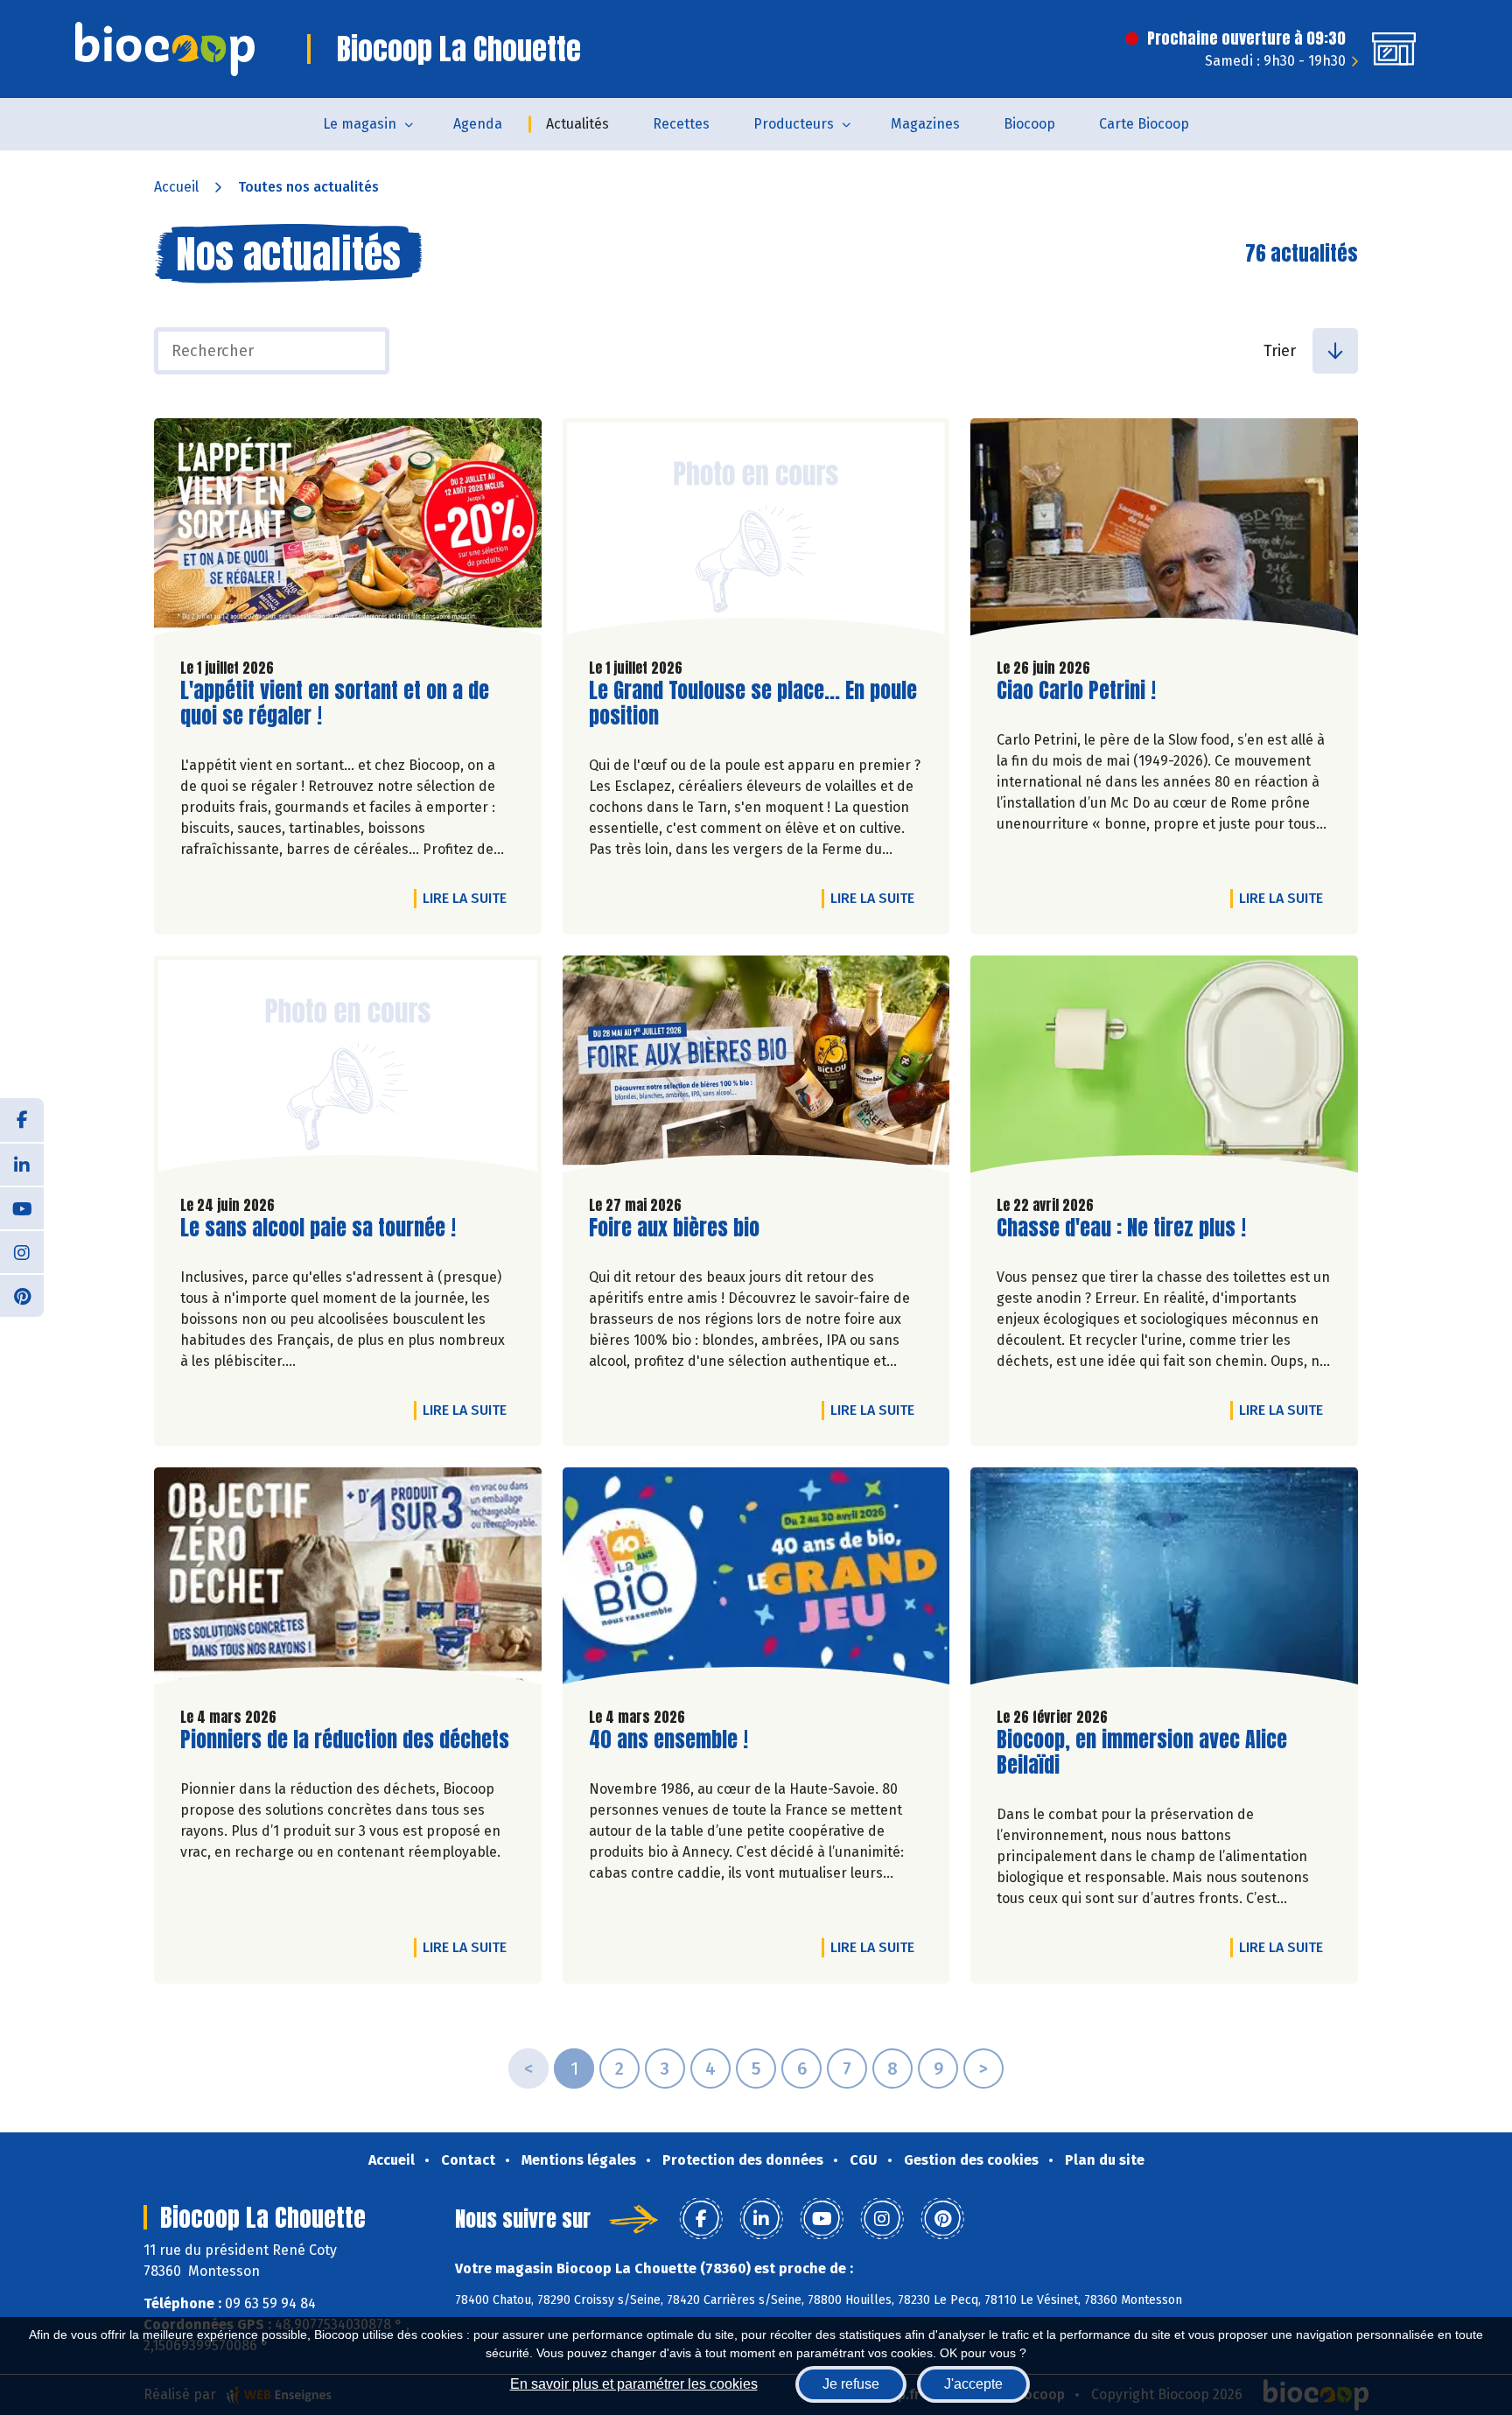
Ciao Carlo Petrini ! (1076, 691)
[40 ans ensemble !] (756, 1580)
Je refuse (851, 2384)
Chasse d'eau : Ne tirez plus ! (1121, 1228)
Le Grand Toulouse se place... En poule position (753, 703)
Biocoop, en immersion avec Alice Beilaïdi (1142, 1753)
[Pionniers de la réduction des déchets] (348, 1580)
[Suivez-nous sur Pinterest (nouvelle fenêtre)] (22, 1295)
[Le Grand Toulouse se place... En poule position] (756, 531)
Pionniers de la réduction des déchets (345, 1740)
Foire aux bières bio (674, 1228)
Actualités (577, 124)
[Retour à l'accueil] (165, 49)
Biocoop (1029, 124)
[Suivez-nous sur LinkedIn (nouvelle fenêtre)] (22, 1164)
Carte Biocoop (1144, 124)
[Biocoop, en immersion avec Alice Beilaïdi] (1164, 1580)
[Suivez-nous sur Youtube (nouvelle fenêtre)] (22, 1207)
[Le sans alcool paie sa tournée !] (348, 1068)
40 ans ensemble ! (668, 1740)
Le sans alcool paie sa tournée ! (318, 1228)
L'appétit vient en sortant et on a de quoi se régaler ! (335, 703)
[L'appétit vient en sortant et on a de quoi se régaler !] (348, 531)
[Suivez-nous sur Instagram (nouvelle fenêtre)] (22, 1251)
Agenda (478, 124)
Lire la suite (469, 898)
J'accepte (973, 2384)
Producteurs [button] (794, 124)
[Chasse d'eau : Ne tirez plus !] (1164, 1068)
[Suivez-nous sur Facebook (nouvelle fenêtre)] (22, 1120)
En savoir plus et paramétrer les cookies (634, 2384)
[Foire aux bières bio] (756, 1068)
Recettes (681, 124)
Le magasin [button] (360, 124)
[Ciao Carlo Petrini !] (1164, 531)
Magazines (925, 124)
